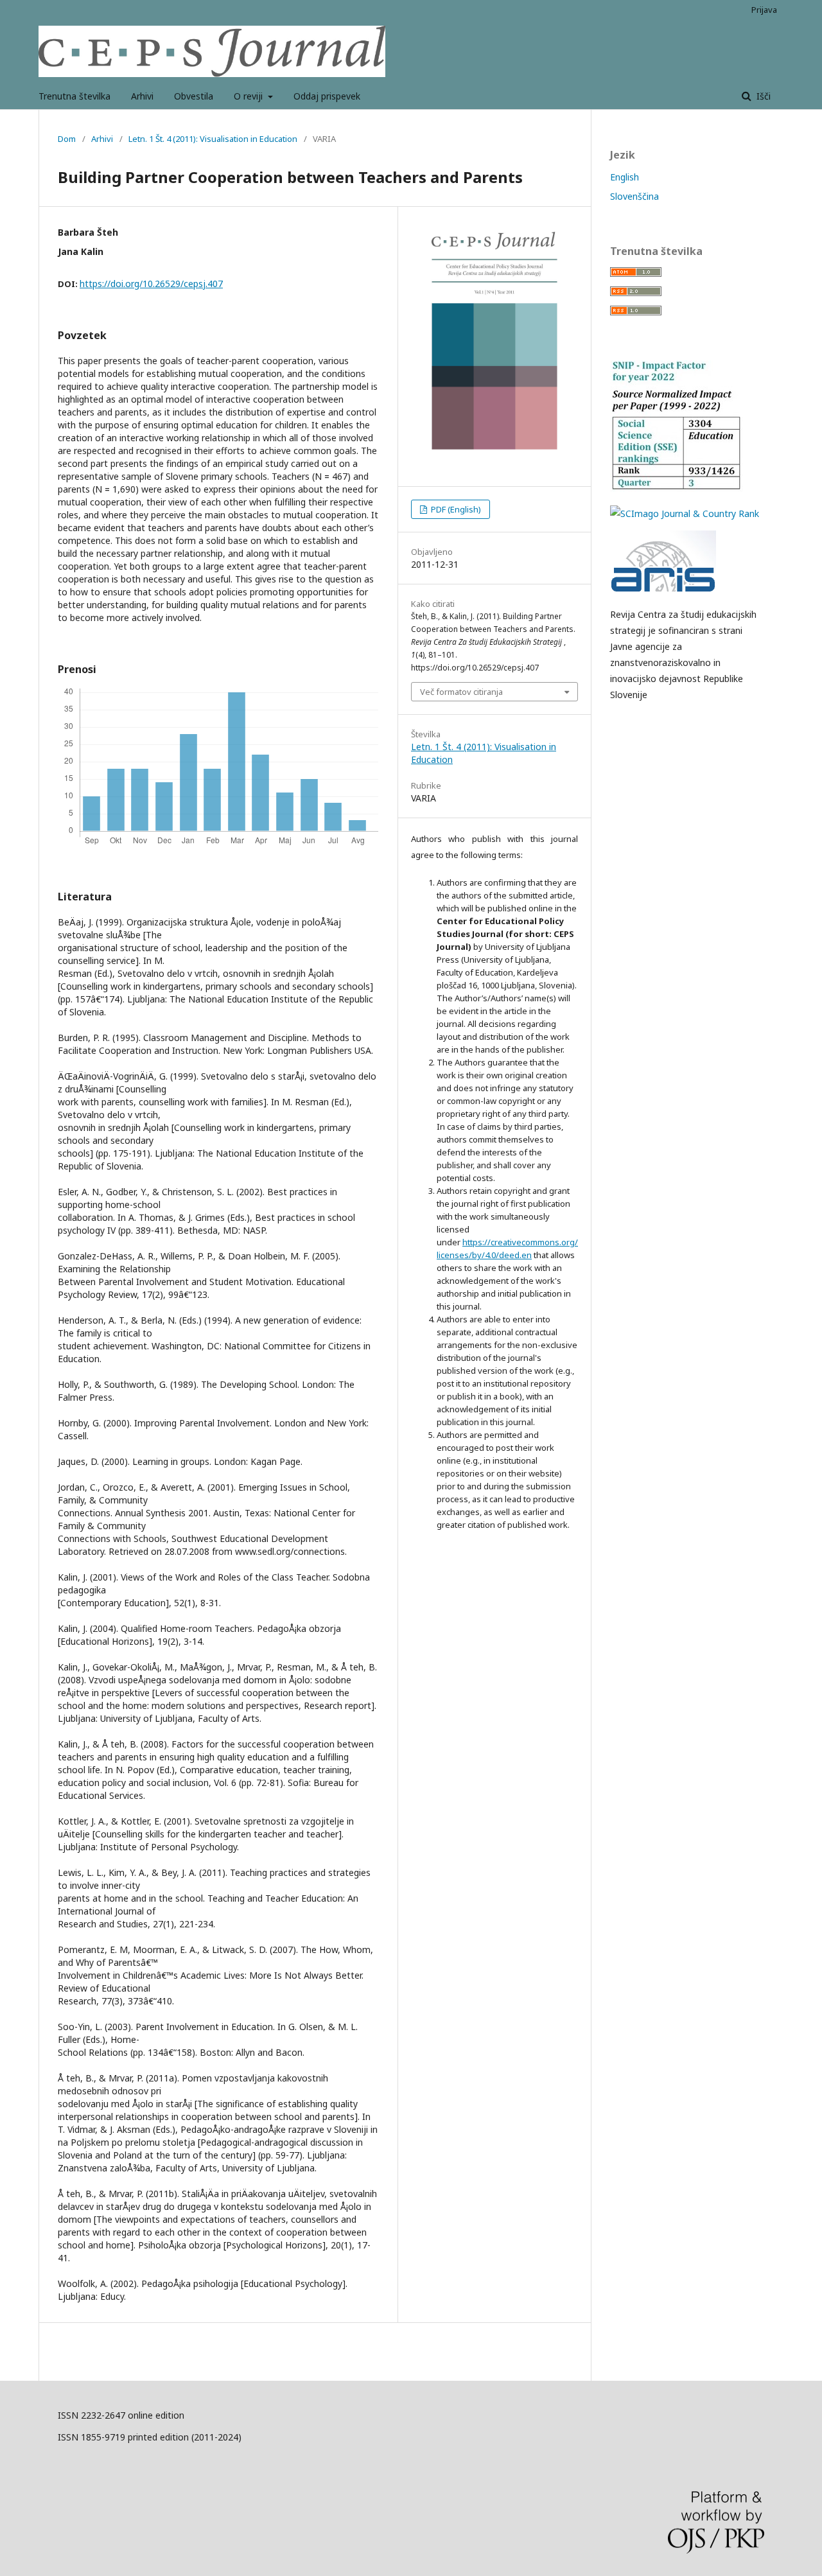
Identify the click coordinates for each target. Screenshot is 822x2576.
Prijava (764, 10)
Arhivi (142, 96)
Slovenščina (634, 196)
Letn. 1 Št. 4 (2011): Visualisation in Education (213, 139)
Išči (762, 96)
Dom (67, 139)
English (625, 177)
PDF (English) (455, 509)
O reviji (249, 96)
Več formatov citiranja (461, 692)
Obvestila (194, 96)
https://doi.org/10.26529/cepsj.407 (151, 284)
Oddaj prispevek (327, 96)
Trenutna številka (74, 96)
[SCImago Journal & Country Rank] (685, 513)
